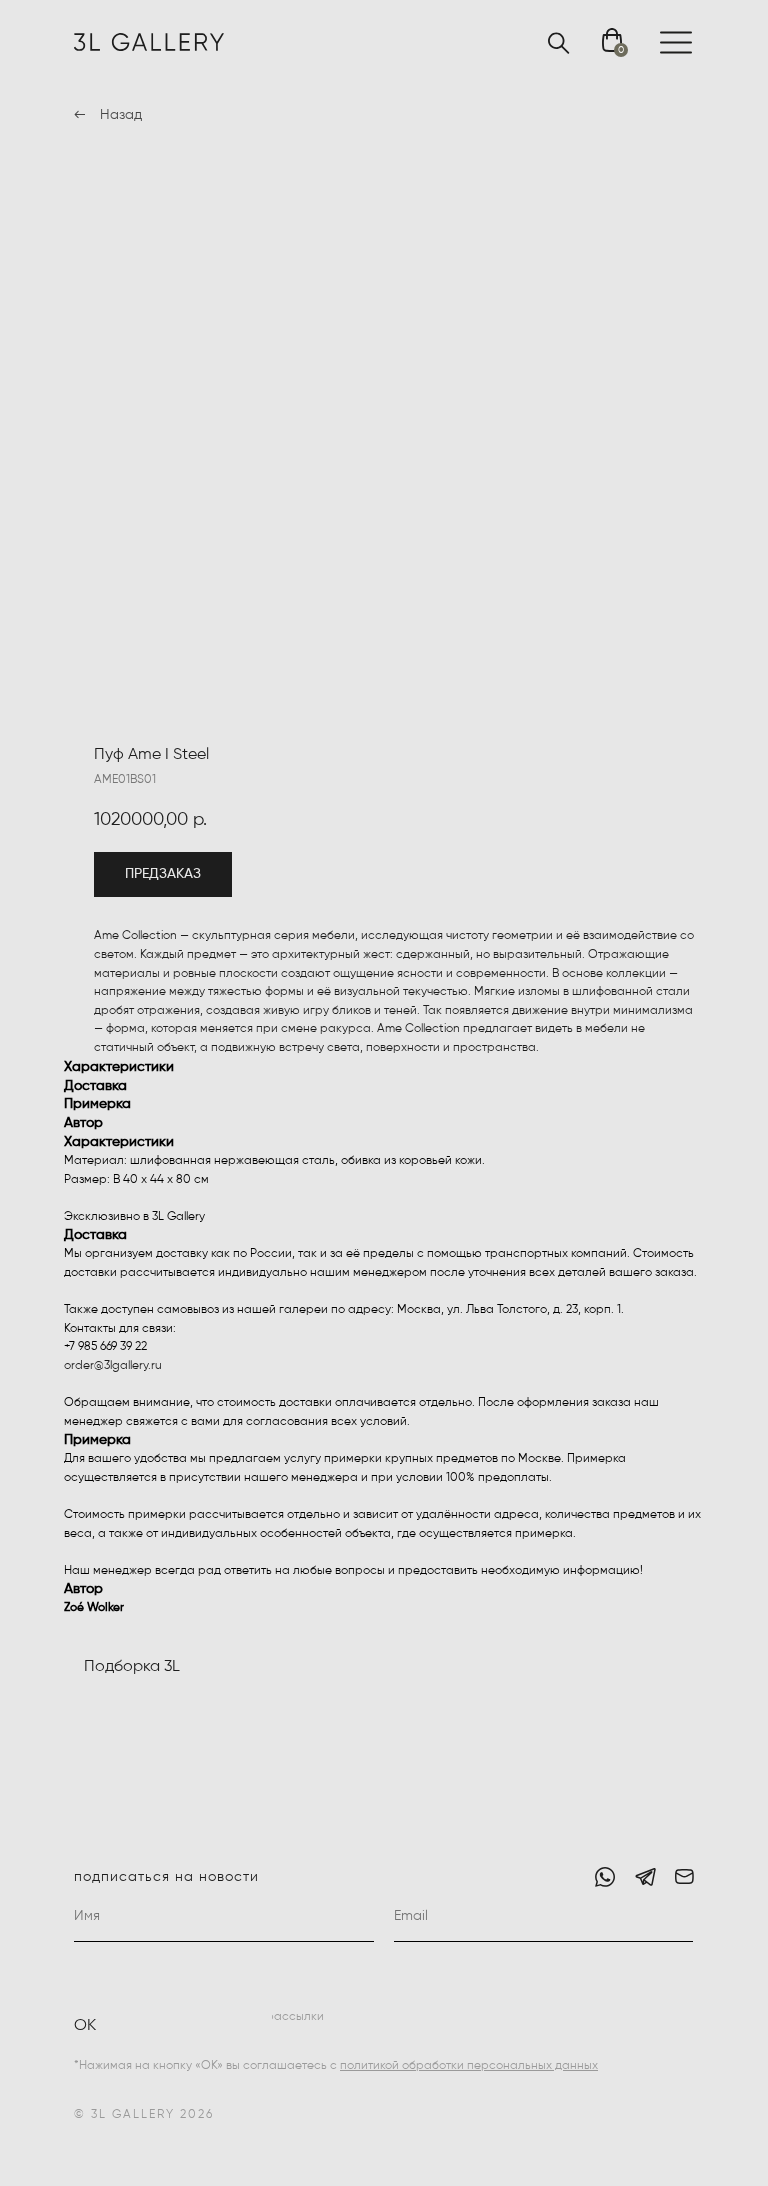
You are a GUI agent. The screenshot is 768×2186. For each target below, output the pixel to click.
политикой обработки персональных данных (469, 2066)
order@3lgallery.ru (113, 1366)
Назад (121, 115)
